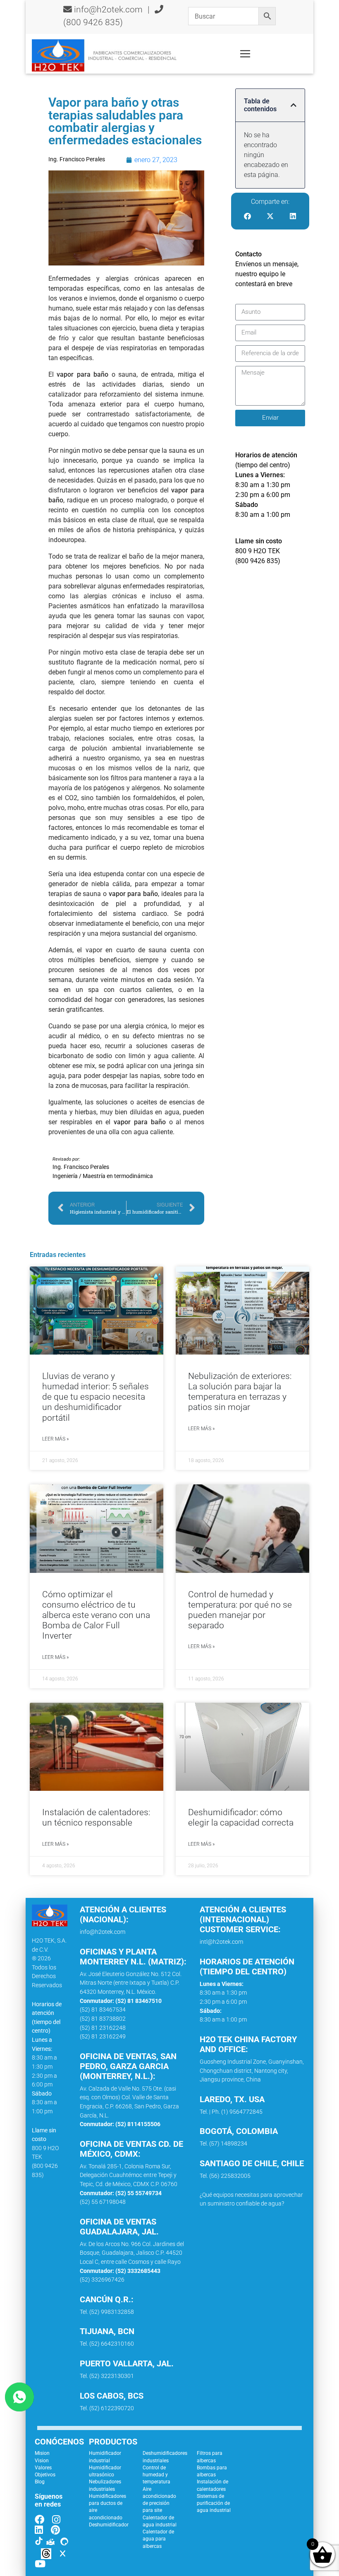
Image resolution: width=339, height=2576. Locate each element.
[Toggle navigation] (245, 54)
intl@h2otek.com (221, 1942)
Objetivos (45, 2475)
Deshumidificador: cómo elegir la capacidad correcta (241, 1817)
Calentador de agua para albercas (158, 2539)
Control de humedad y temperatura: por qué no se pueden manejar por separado (240, 1610)
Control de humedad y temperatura (156, 2475)
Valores (43, 2468)
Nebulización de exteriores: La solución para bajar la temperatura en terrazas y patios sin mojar (240, 1392)
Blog (40, 2482)
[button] (294, 105)
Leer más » (55, 1439)
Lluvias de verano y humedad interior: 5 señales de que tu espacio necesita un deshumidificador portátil (95, 1397)
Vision (42, 2461)
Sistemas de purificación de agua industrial (214, 2503)
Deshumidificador (109, 2525)
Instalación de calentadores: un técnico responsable (96, 1817)
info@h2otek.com (108, 10)
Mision (42, 2453)
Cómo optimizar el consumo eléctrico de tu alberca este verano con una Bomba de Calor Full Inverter (96, 1615)
